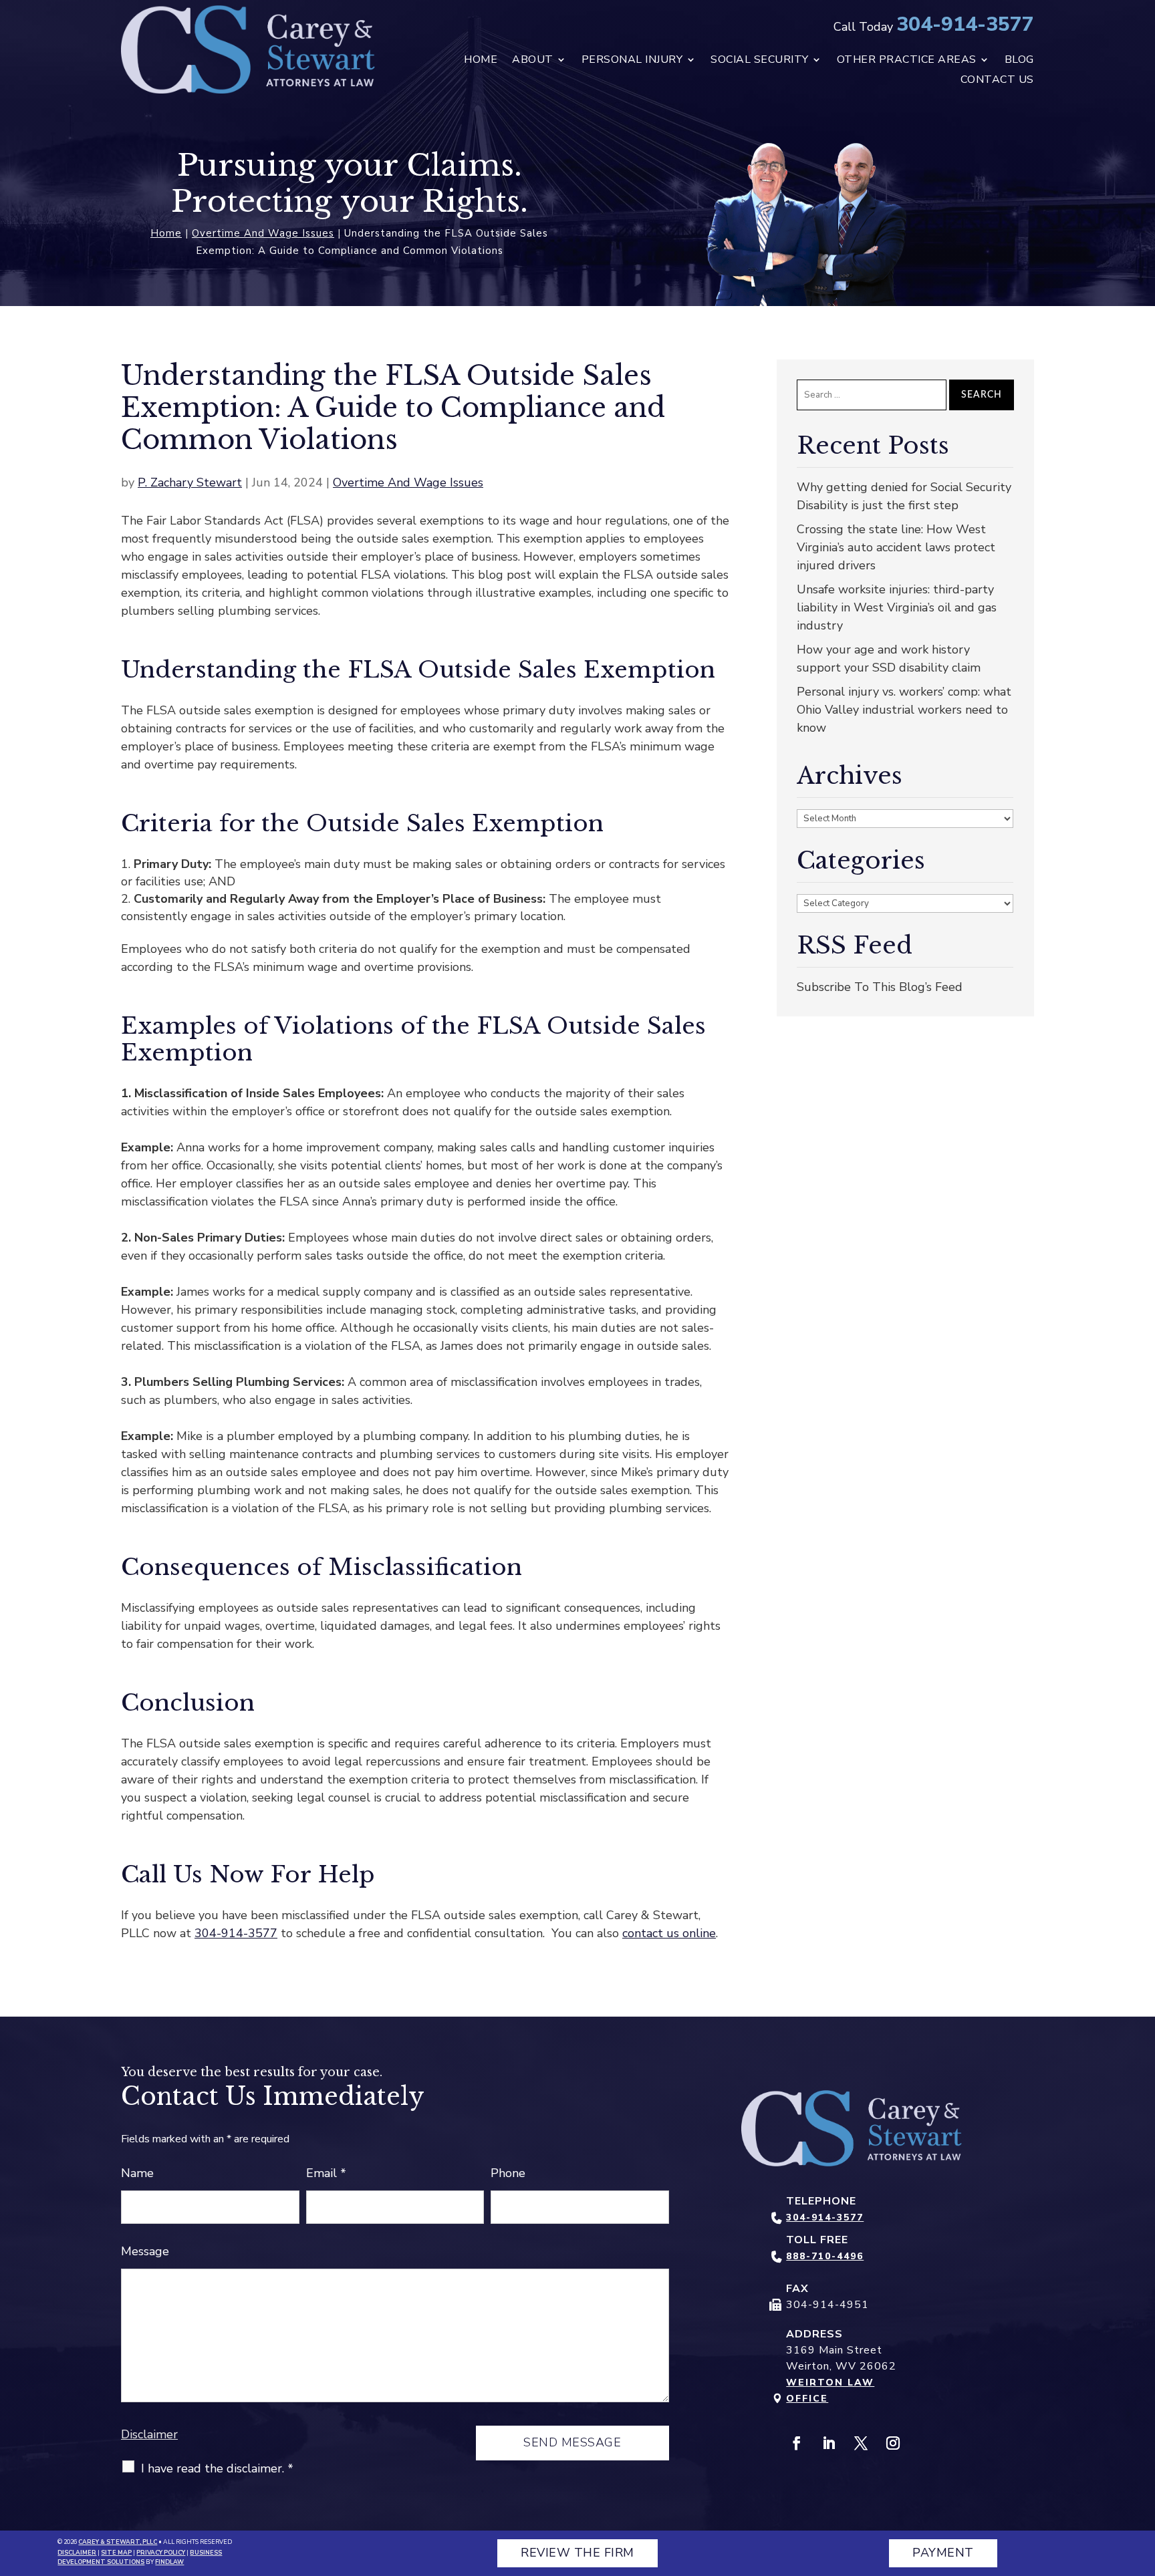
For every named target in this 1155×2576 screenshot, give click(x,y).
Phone (508, 2173)
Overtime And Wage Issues (408, 482)
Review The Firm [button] (577, 2553)
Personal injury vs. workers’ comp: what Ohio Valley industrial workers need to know (904, 710)
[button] (1142, 2479)
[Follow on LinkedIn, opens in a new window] (829, 2443)
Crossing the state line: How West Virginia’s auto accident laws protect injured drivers (896, 547)
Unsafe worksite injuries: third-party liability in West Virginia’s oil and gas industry (897, 607)
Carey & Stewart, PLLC (118, 2542)
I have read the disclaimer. (217, 2468)
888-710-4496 (825, 2256)
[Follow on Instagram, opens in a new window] (893, 2443)
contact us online (669, 1933)
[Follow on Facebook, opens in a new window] (797, 2443)
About (533, 61)
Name (137, 2173)
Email (326, 2173)
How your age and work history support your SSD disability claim (889, 659)
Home (481, 61)
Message (145, 2251)
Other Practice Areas (907, 61)
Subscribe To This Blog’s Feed (880, 987)
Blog (1019, 61)
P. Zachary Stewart (190, 482)
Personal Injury (632, 61)
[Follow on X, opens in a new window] (861, 2443)
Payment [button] (943, 2553)
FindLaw (169, 2562)
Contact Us (997, 81)
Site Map (116, 2553)
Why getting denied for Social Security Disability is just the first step (904, 496)
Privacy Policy (161, 2553)
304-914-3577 (965, 24)
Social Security (760, 61)
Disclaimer (149, 2434)
